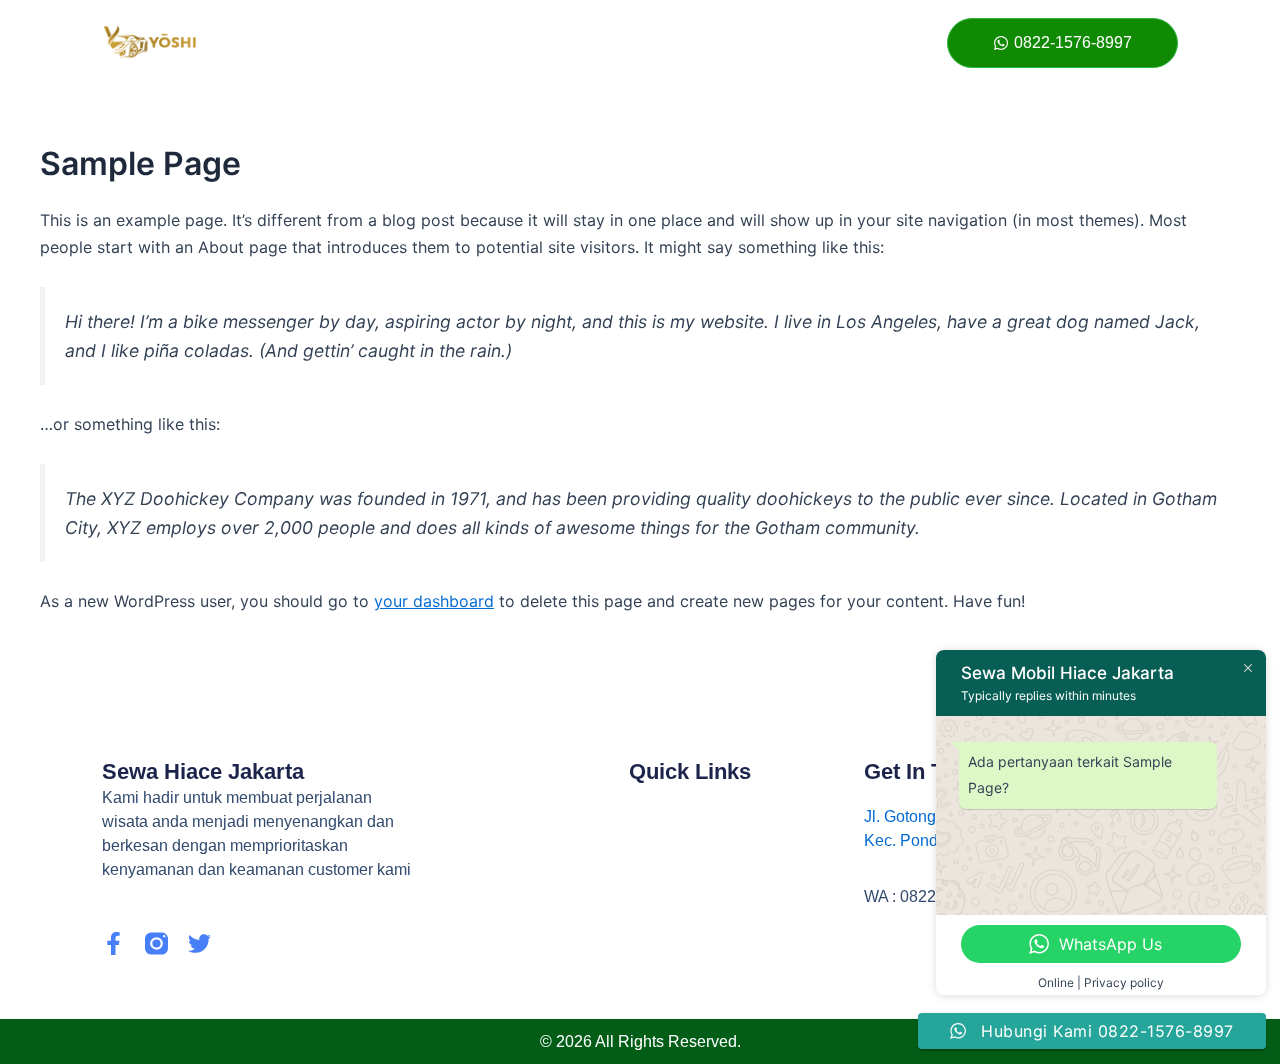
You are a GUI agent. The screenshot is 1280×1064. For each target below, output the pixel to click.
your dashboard (434, 601)
